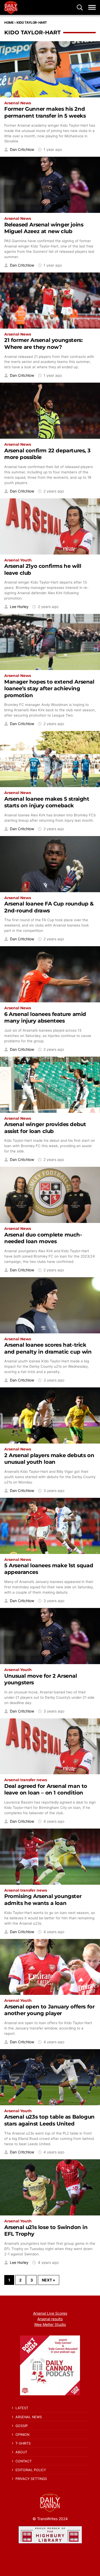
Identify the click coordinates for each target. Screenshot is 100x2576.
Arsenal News (18, 103)
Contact (24, 2461)
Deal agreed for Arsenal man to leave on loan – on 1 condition (46, 1789)
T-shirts (23, 2443)
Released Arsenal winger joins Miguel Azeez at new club (44, 228)
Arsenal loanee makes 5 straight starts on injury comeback (47, 802)
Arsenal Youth (18, 560)
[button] (80, 7)
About (21, 2452)
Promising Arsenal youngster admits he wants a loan (43, 1899)
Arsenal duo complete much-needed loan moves (43, 1238)
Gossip (22, 2426)
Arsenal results (50, 2319)
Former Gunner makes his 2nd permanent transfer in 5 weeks (45, 112)
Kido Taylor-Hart (32, 22)
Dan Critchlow (22, 150)
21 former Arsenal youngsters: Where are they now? (43, 343)
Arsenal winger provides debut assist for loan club (45, 1128)
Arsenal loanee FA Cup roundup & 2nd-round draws (49, 907)
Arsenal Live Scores (50, 2313)
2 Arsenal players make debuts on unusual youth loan (49, 1459)
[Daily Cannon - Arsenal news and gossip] (11, 7)
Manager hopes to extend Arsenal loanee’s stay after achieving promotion (49, 689)
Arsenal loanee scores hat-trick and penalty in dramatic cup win (48, 1348)
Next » (49, 2280)
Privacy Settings (31, 2479)
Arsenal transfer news (26, 1780)
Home (9, 22)
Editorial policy (31, 2470)
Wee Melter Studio (50, 2324)
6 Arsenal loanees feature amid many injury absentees (45, 1017)
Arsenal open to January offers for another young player (49, 2010)
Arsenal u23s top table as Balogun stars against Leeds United (49, 2120)
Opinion (22, 2435)
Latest (22, 2408)
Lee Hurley (19, 607)
